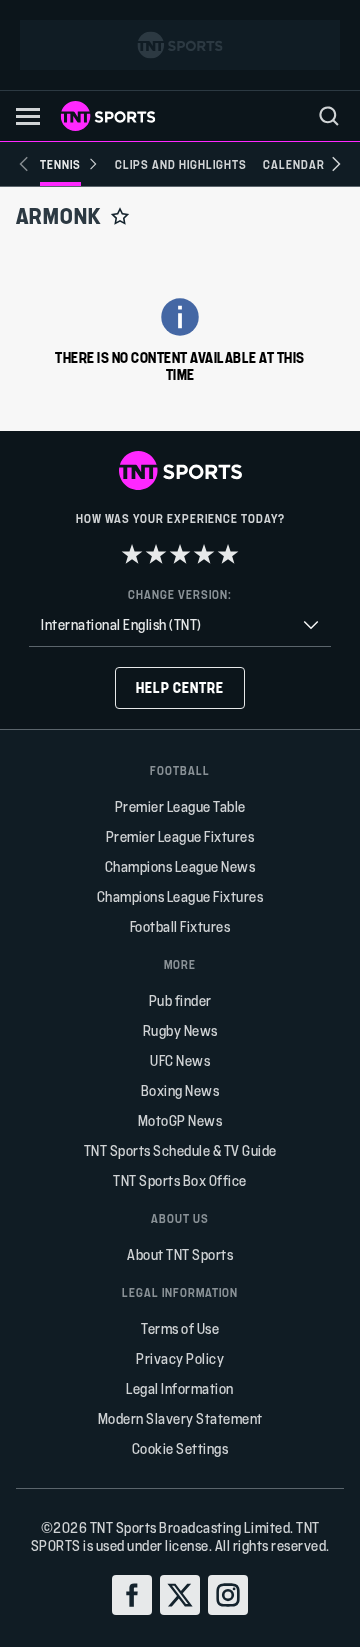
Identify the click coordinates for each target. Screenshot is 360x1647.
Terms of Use (180, 1328)
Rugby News (180, 1030)
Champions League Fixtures (180, 896)
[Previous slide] (24, 164)
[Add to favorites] (120, 216)
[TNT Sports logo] (108, 116)
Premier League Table (180, 806)
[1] (132, 554)
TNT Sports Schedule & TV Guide (180, 1150)
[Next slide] (336, 164)
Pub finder (180, 1000)
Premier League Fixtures (180, 836)
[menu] (329, 116)
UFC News (180, 1060)
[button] (28, 116)
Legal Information (180, 1388)
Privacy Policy (180, 1358)
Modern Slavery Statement (180, 1418)
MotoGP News (180, 1120)
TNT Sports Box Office (180, 1180)
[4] (204, 554)
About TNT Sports (180, 1254)
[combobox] (180, 625)
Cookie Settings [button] (180, 1448)
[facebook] (132, 1595)
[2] (156, 554)
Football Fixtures (180, 926)
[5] (228, 554)
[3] (180, 554)
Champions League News (180, 866)
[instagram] (228, 1595)
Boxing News (180, 1090)
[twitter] (180, 1595)
